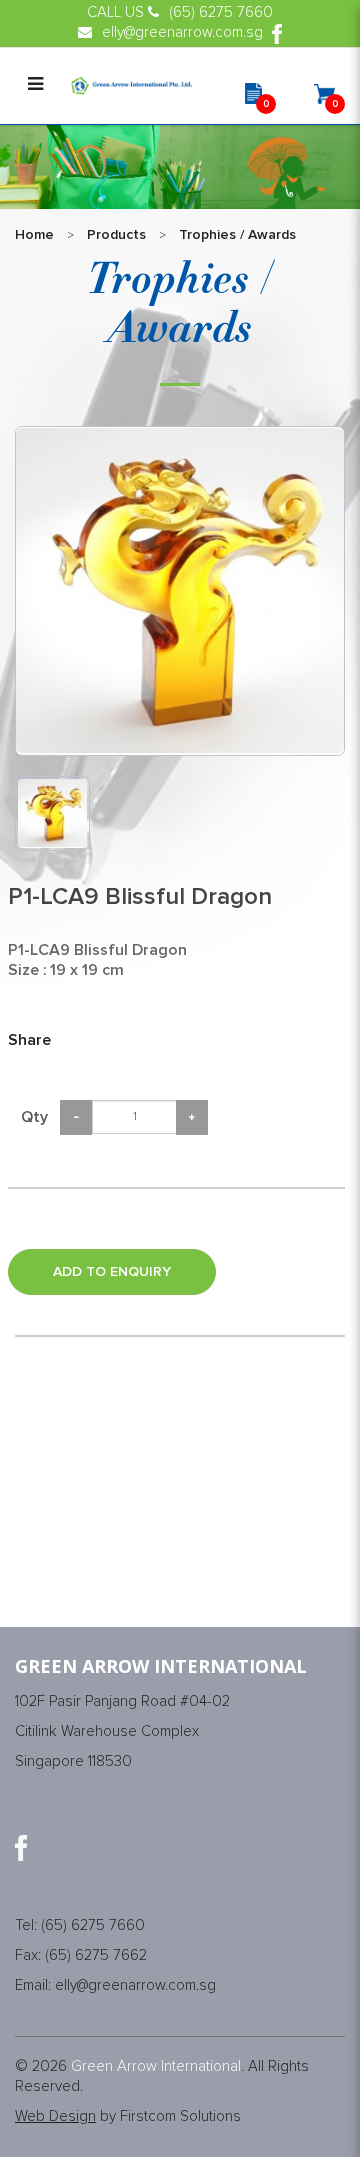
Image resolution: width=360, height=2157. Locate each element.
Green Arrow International (156, 2066)
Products (116, 235)
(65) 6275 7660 (93, 1925)
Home (34, 235)
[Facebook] (21, 1848)
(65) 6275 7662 (96, 1955)
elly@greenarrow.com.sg (135, 1985)
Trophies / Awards (237, 235)
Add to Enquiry (112, 1272)
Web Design (55, 2116)
